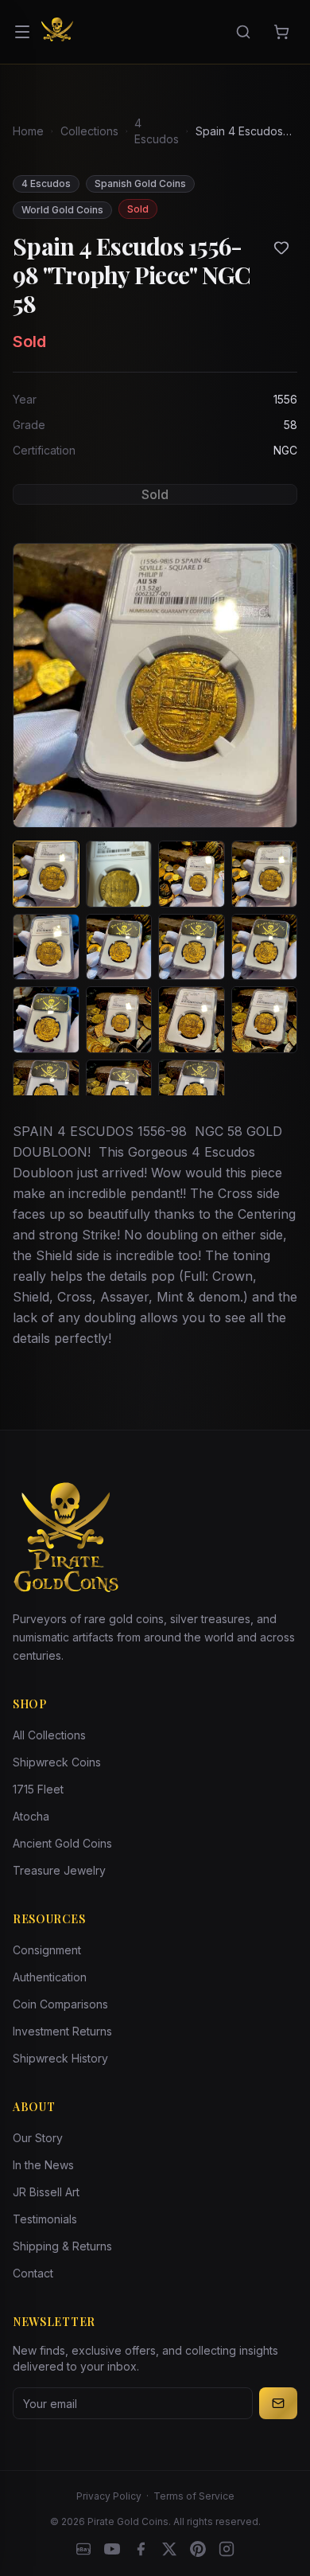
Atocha (31, 1816)
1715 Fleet (38, 1789)
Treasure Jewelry (59, 1870)
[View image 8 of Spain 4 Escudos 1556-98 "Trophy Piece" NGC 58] (265, 947)
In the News (43, 2165)
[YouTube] (112, 2549)
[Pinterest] (198, 2549)
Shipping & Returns (62, 2246)
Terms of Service (194, 2496)
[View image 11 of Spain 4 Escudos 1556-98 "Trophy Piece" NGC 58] (192, 1020)
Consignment (47, 1950)
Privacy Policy (109, 2496)
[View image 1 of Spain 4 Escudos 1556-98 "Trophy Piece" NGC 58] (46, 874)
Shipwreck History (60, 2058)
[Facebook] (141, 2549)
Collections (89, 131)
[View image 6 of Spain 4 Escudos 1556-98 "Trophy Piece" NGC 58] (119, 947)
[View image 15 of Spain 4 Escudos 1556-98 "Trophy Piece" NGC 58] (192, 1093)
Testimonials (45, 2219)
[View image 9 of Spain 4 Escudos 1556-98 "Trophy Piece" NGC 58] (46, 1020)
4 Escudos (157, 131)
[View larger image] (155, 685)
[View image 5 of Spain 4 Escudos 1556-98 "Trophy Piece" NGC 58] (46, 947)
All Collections (49, 1735)
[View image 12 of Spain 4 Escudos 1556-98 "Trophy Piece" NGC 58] (265, 1020)
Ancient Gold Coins (62, 1843)
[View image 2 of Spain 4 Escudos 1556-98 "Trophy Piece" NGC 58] (119, 874)
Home (28, 131)
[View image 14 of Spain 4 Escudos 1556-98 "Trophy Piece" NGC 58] (119, 1093)
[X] (169, 2549)
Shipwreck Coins (57, 1762)
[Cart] (281, 32)
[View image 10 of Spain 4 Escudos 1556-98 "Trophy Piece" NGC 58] (119, 1020)
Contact (33, 2273)
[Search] (243, 32)
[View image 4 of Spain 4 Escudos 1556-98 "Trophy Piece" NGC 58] (265, 874)
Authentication (50, 1977)
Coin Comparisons (60, 2004)
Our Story (38, 2138)
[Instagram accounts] (227, 2549)
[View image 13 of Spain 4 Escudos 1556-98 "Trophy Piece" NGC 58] (46, 1093)
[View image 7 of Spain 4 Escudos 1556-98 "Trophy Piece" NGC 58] (192, 947)
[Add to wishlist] (281, 248)
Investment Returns (62, 2031)
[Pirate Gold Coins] (57, 32)
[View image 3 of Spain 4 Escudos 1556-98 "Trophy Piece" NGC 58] (192, 874)
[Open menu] (22, 32)
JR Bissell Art (46, 2192)
